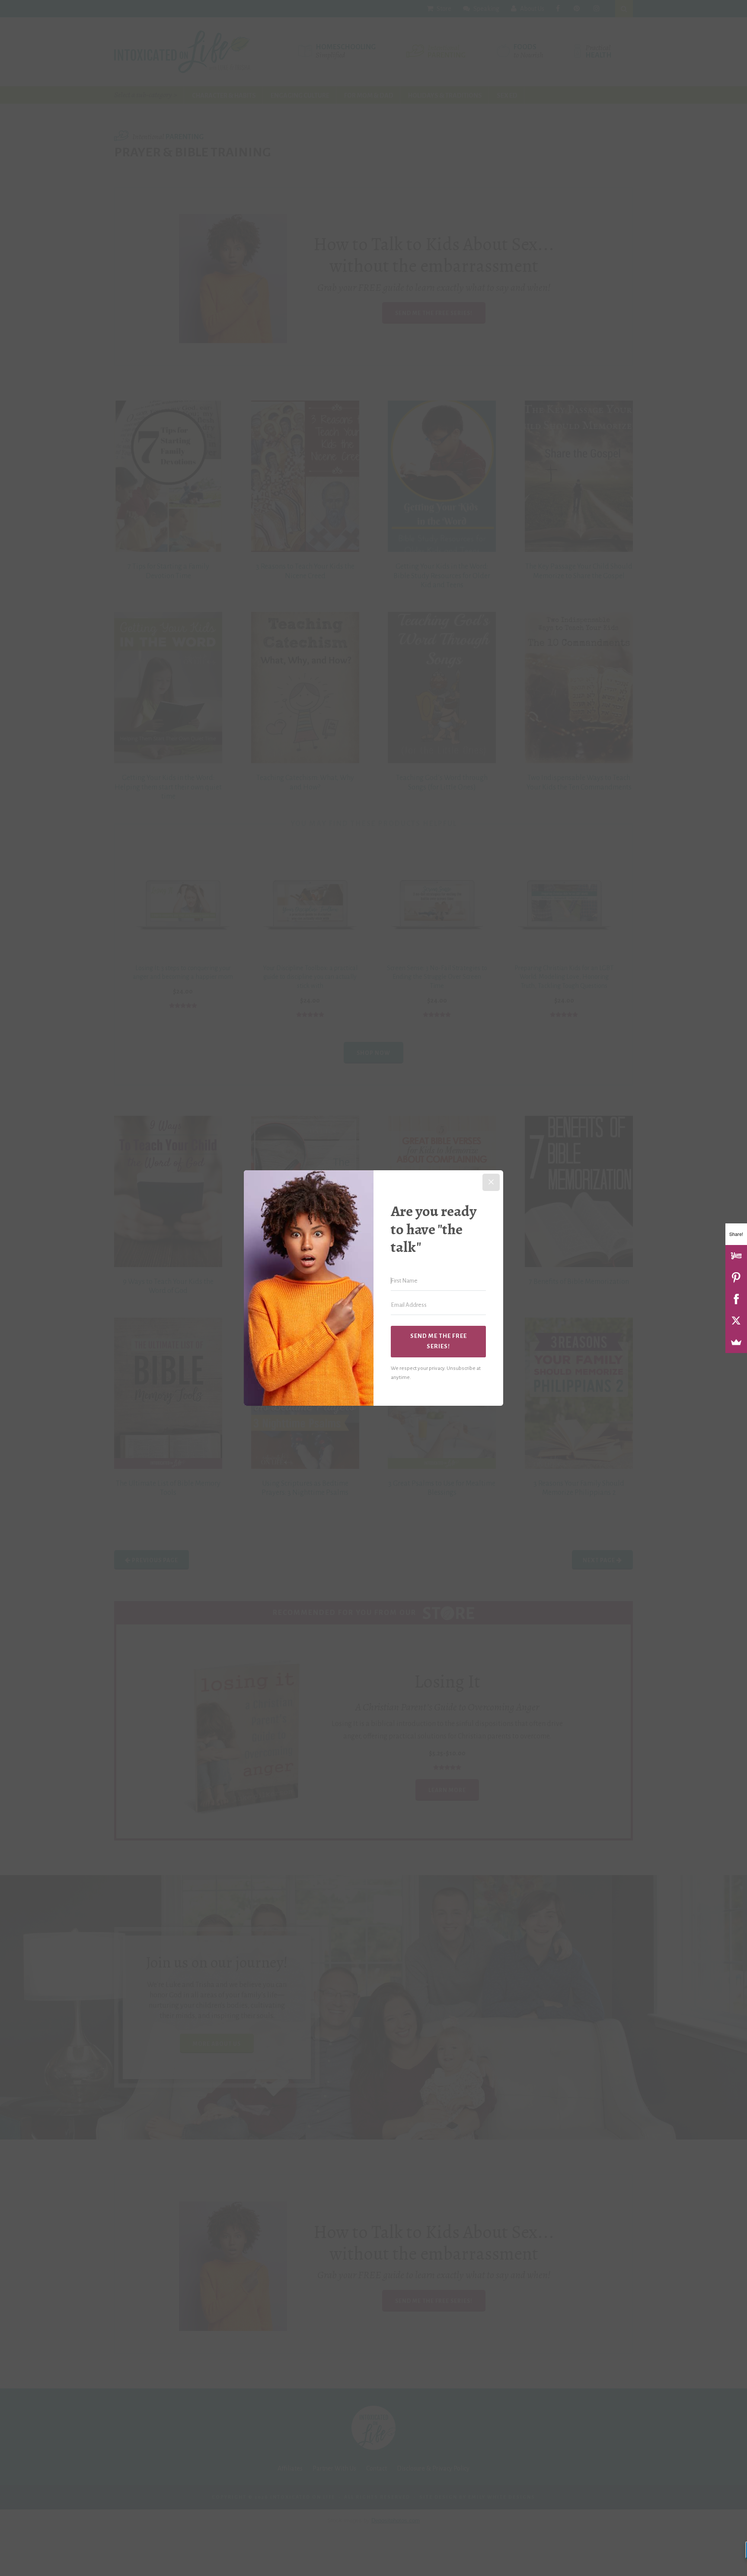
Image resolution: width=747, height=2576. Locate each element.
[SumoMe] (736, 1342)
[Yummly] (736, 1256)
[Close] (491, 1182)
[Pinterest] (736, 1277)
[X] (736, 1321)
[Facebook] (736, 1299)
